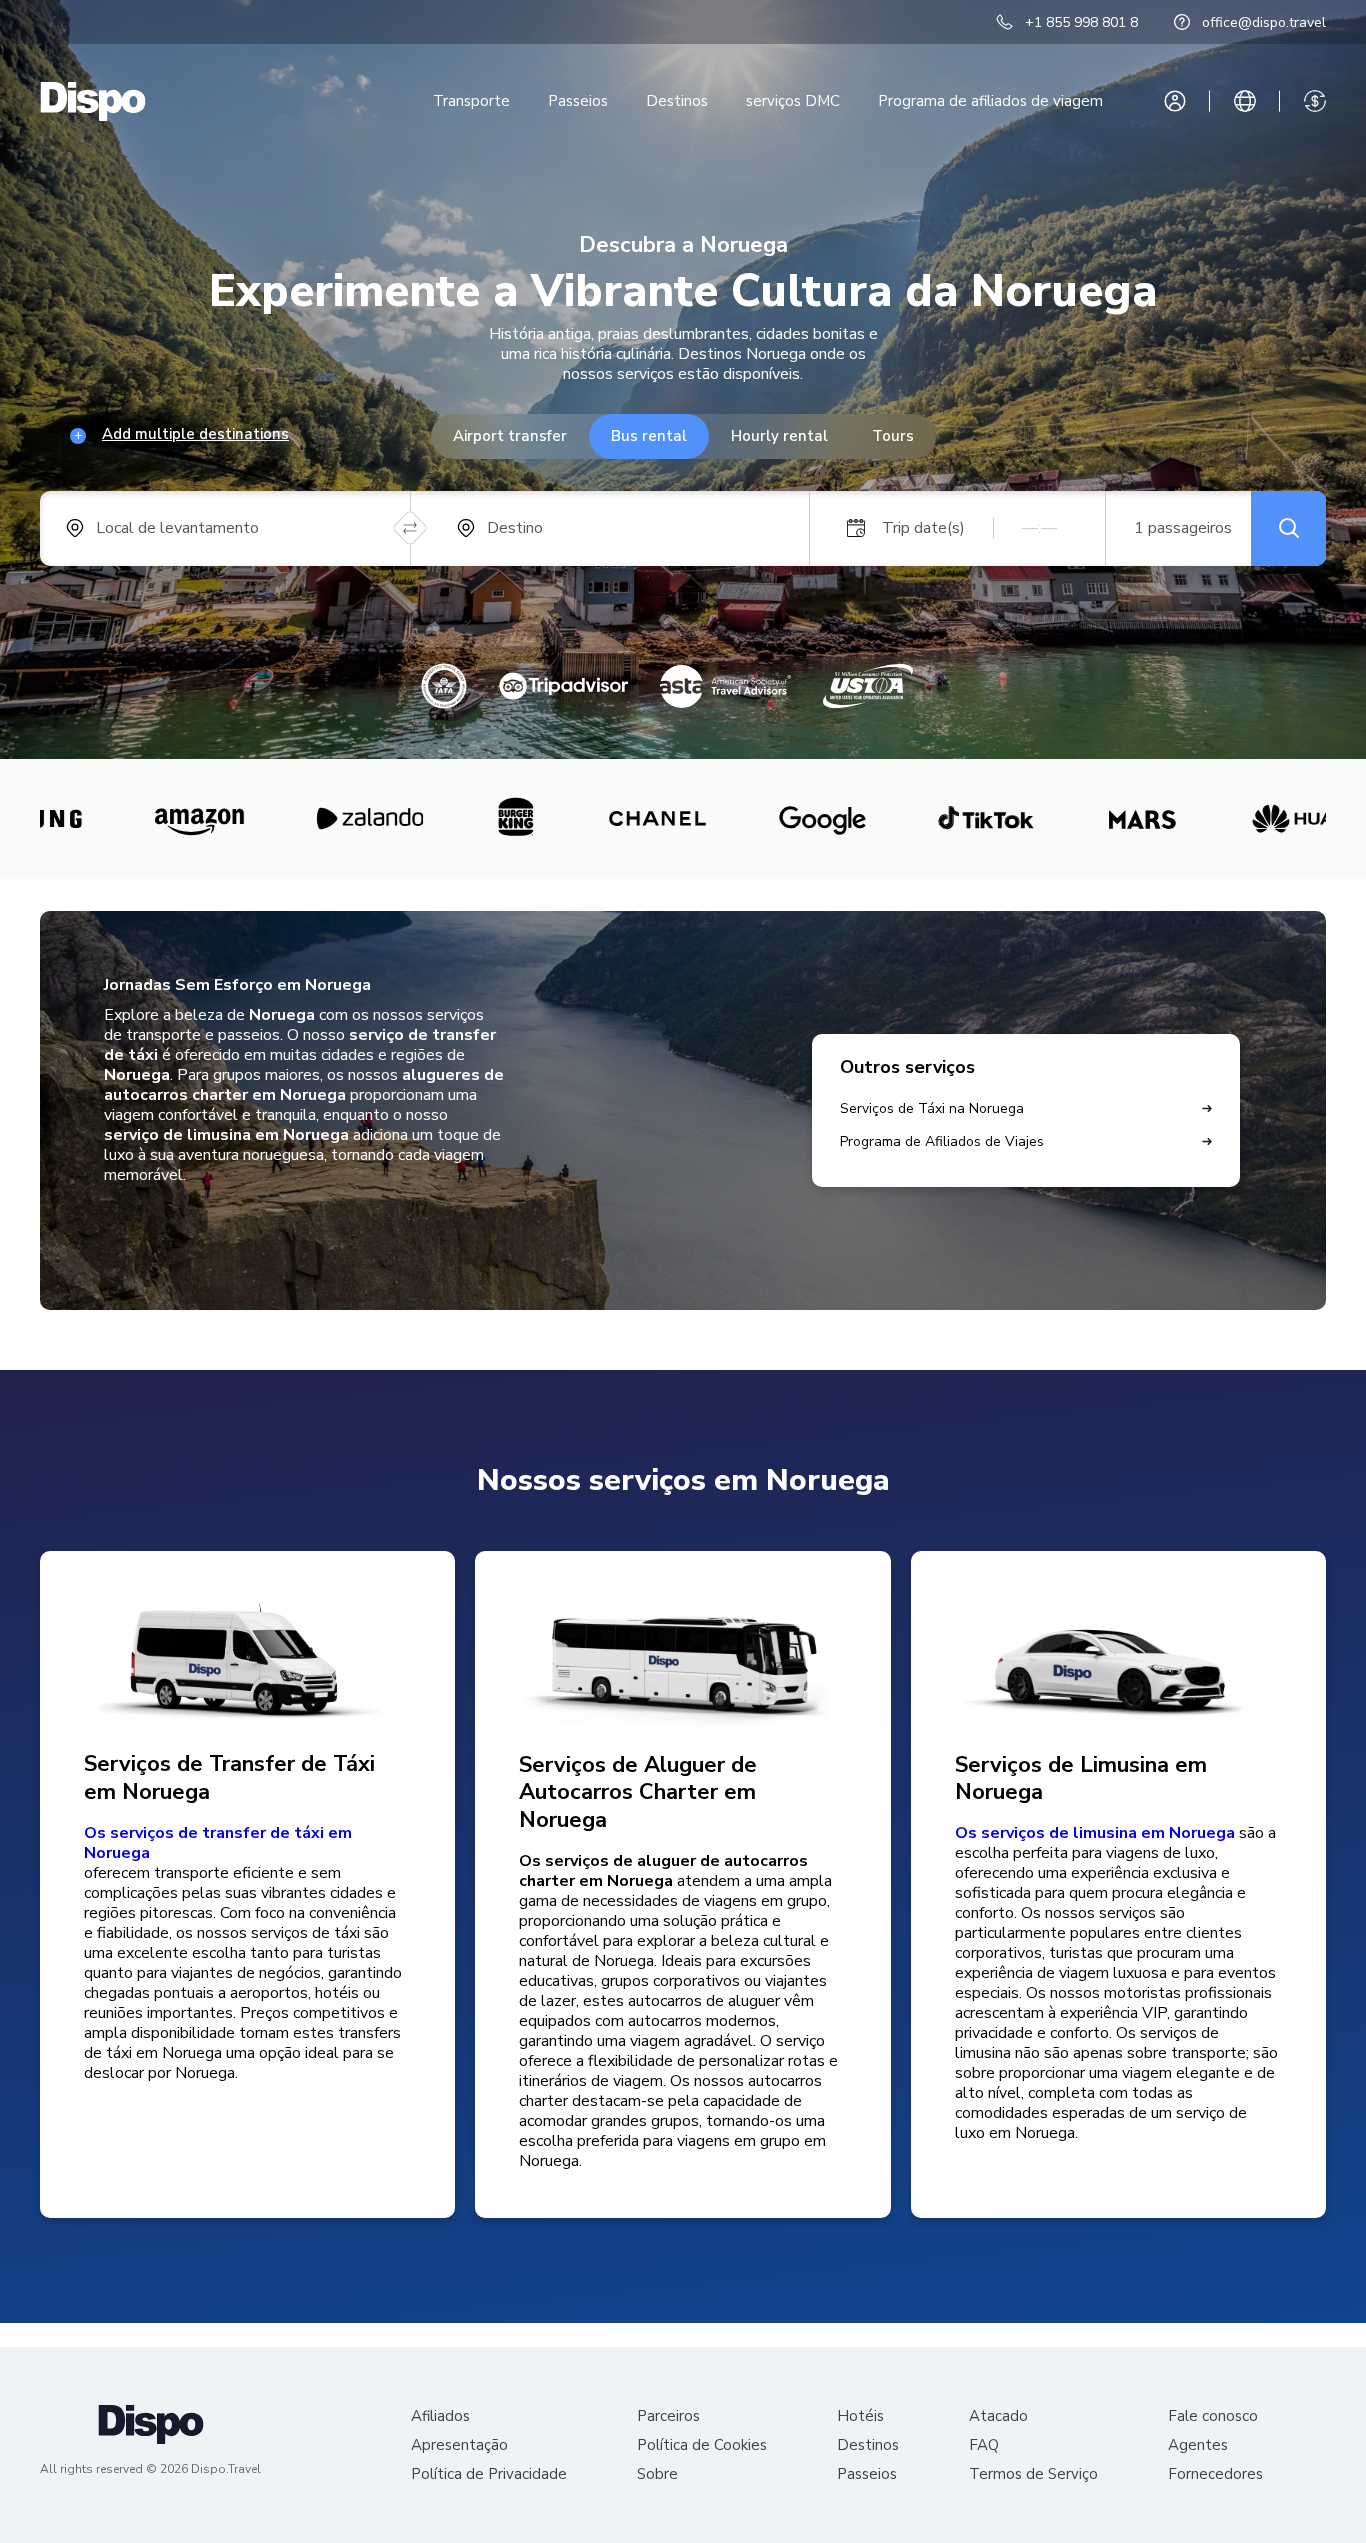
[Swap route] (410, 528)
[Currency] (1315, 101)
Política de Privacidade (489, 2474)
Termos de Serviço (1033, 2474)
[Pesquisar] (1288, 528)
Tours (893, 436)
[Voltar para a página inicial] (93, 101)
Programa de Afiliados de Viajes (942, 1141)
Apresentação (459, 2445)
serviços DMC (793, 101)
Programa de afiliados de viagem (990, 101)
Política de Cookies (702, 2445)
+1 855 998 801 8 (1081, 22)
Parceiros (668, 2416)
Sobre (657, 2474)
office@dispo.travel (1264, 22)
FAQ (984, 2445)
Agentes (1198, 2445)
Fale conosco (1213, 2416)
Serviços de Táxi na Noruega (932, 1108)
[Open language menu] (1245, 101)
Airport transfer (510, 436)
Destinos (677, 101)
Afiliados (440, 2416)
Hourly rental (779, 436)
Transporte (471, 101)
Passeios (578, 101)
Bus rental (649, 436)
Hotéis (860, 2416)
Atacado (998, 2416)
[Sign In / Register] (1175, 101)
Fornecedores (1215, 2474)
